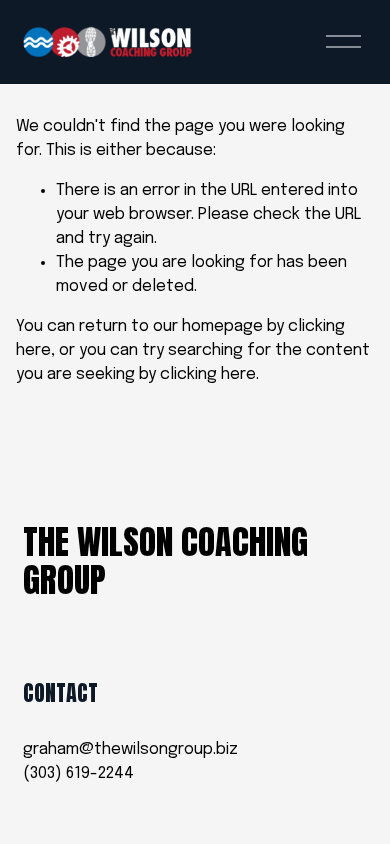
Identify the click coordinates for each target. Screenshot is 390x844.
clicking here (208, 374)
